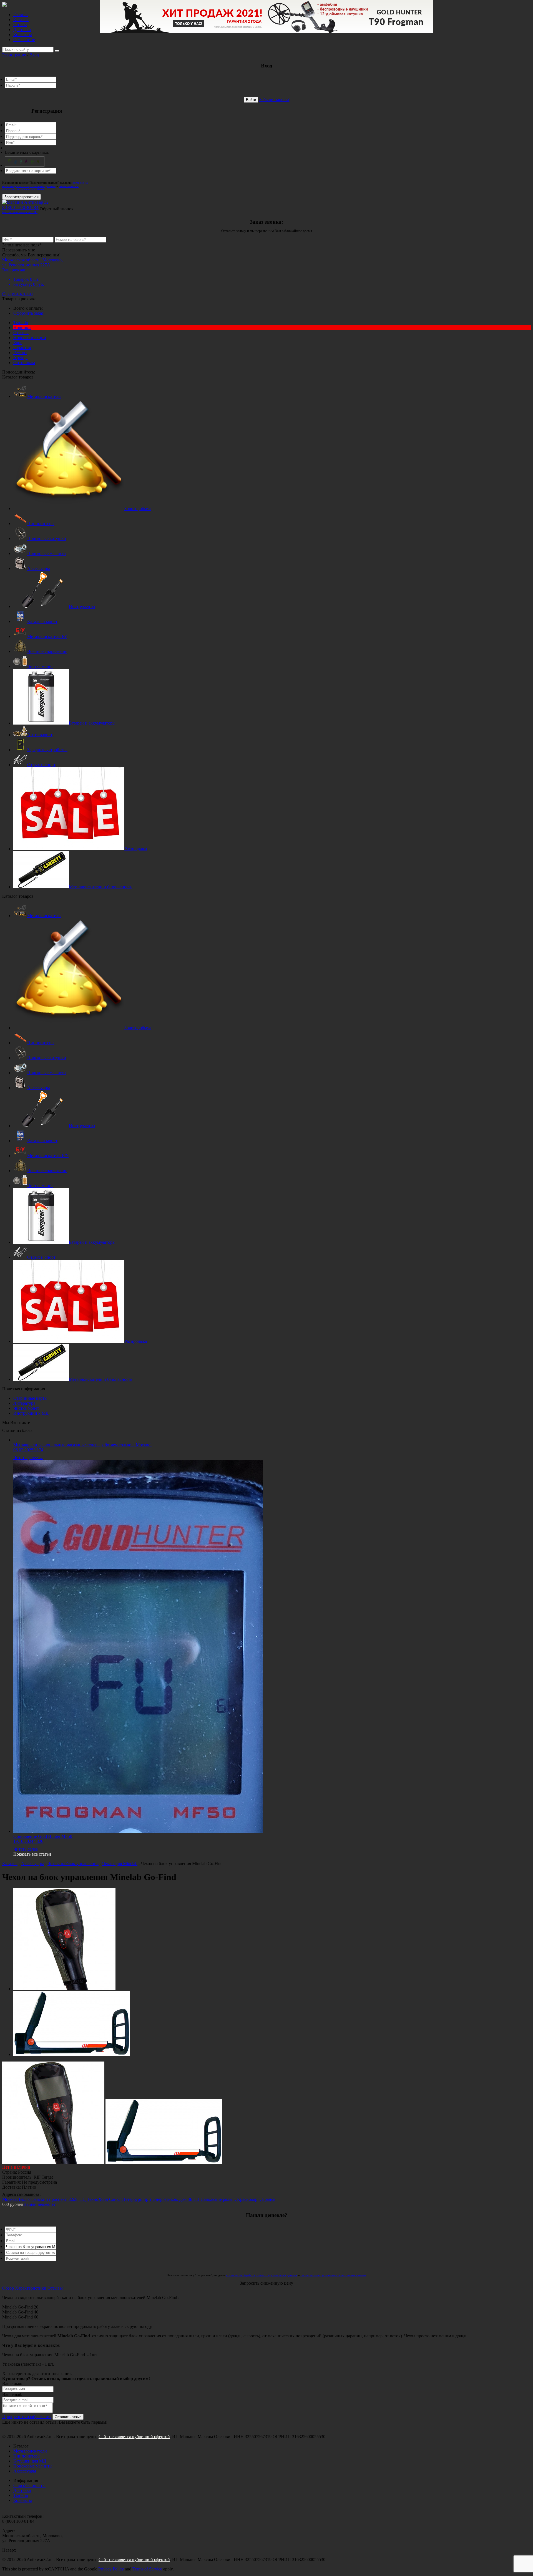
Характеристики (31, 2288)
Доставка (22, 30)
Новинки (22, 328)
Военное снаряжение (47, 651)
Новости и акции (30, 338)
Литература (24, 1403)
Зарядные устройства (47, 750)
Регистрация (14, 55)
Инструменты (82, 606)
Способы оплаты (29, 2485)
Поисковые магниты (47, 553)
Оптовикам (24, 363)
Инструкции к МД (31, 1413)
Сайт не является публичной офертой (134, 2437)
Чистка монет (40, 666)
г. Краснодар (245, 2199)
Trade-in (21, 323)
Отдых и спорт (41, 765)
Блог (18, 343)
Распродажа (136, 849)
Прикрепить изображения (27, 2417)
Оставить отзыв (68, 2417)
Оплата (20, 25)
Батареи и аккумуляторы (92, 723)
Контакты (23, 35)
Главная (21, 15)
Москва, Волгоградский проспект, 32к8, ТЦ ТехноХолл (56, 2199)
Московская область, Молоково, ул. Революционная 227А (32, 262)
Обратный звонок (57, 209)
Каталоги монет (42, 621)
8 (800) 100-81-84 (20, 209)
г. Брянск (267, 2199)
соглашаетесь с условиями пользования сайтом (40, 188)
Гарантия (22, 348)
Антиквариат (40, 735)
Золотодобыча (138, 509)
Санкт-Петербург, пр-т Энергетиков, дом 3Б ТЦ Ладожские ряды (171, 2199)
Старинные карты (30, 1398)
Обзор (8, 2288)
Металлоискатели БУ (47, 636)
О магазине (24, 40)
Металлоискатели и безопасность (100, 887)
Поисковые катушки (47, 538)
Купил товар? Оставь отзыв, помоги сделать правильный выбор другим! (76, 2379)
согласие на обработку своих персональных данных (45, 184)
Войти (251, 100)
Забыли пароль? (274, 99)
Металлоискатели (44, 396)
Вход (34, 55)
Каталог (21, 20)
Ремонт (20, 353)
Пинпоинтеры (41, 523)
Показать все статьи (32, 1854)
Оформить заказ (17, 294)
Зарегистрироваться (22, 197)
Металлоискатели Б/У (48, 1156)
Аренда (20, 358)
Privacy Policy (111, 2569)
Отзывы (21, 333)
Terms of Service (147, 2569)
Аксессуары (39, 568)
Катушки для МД (30, 2461)
